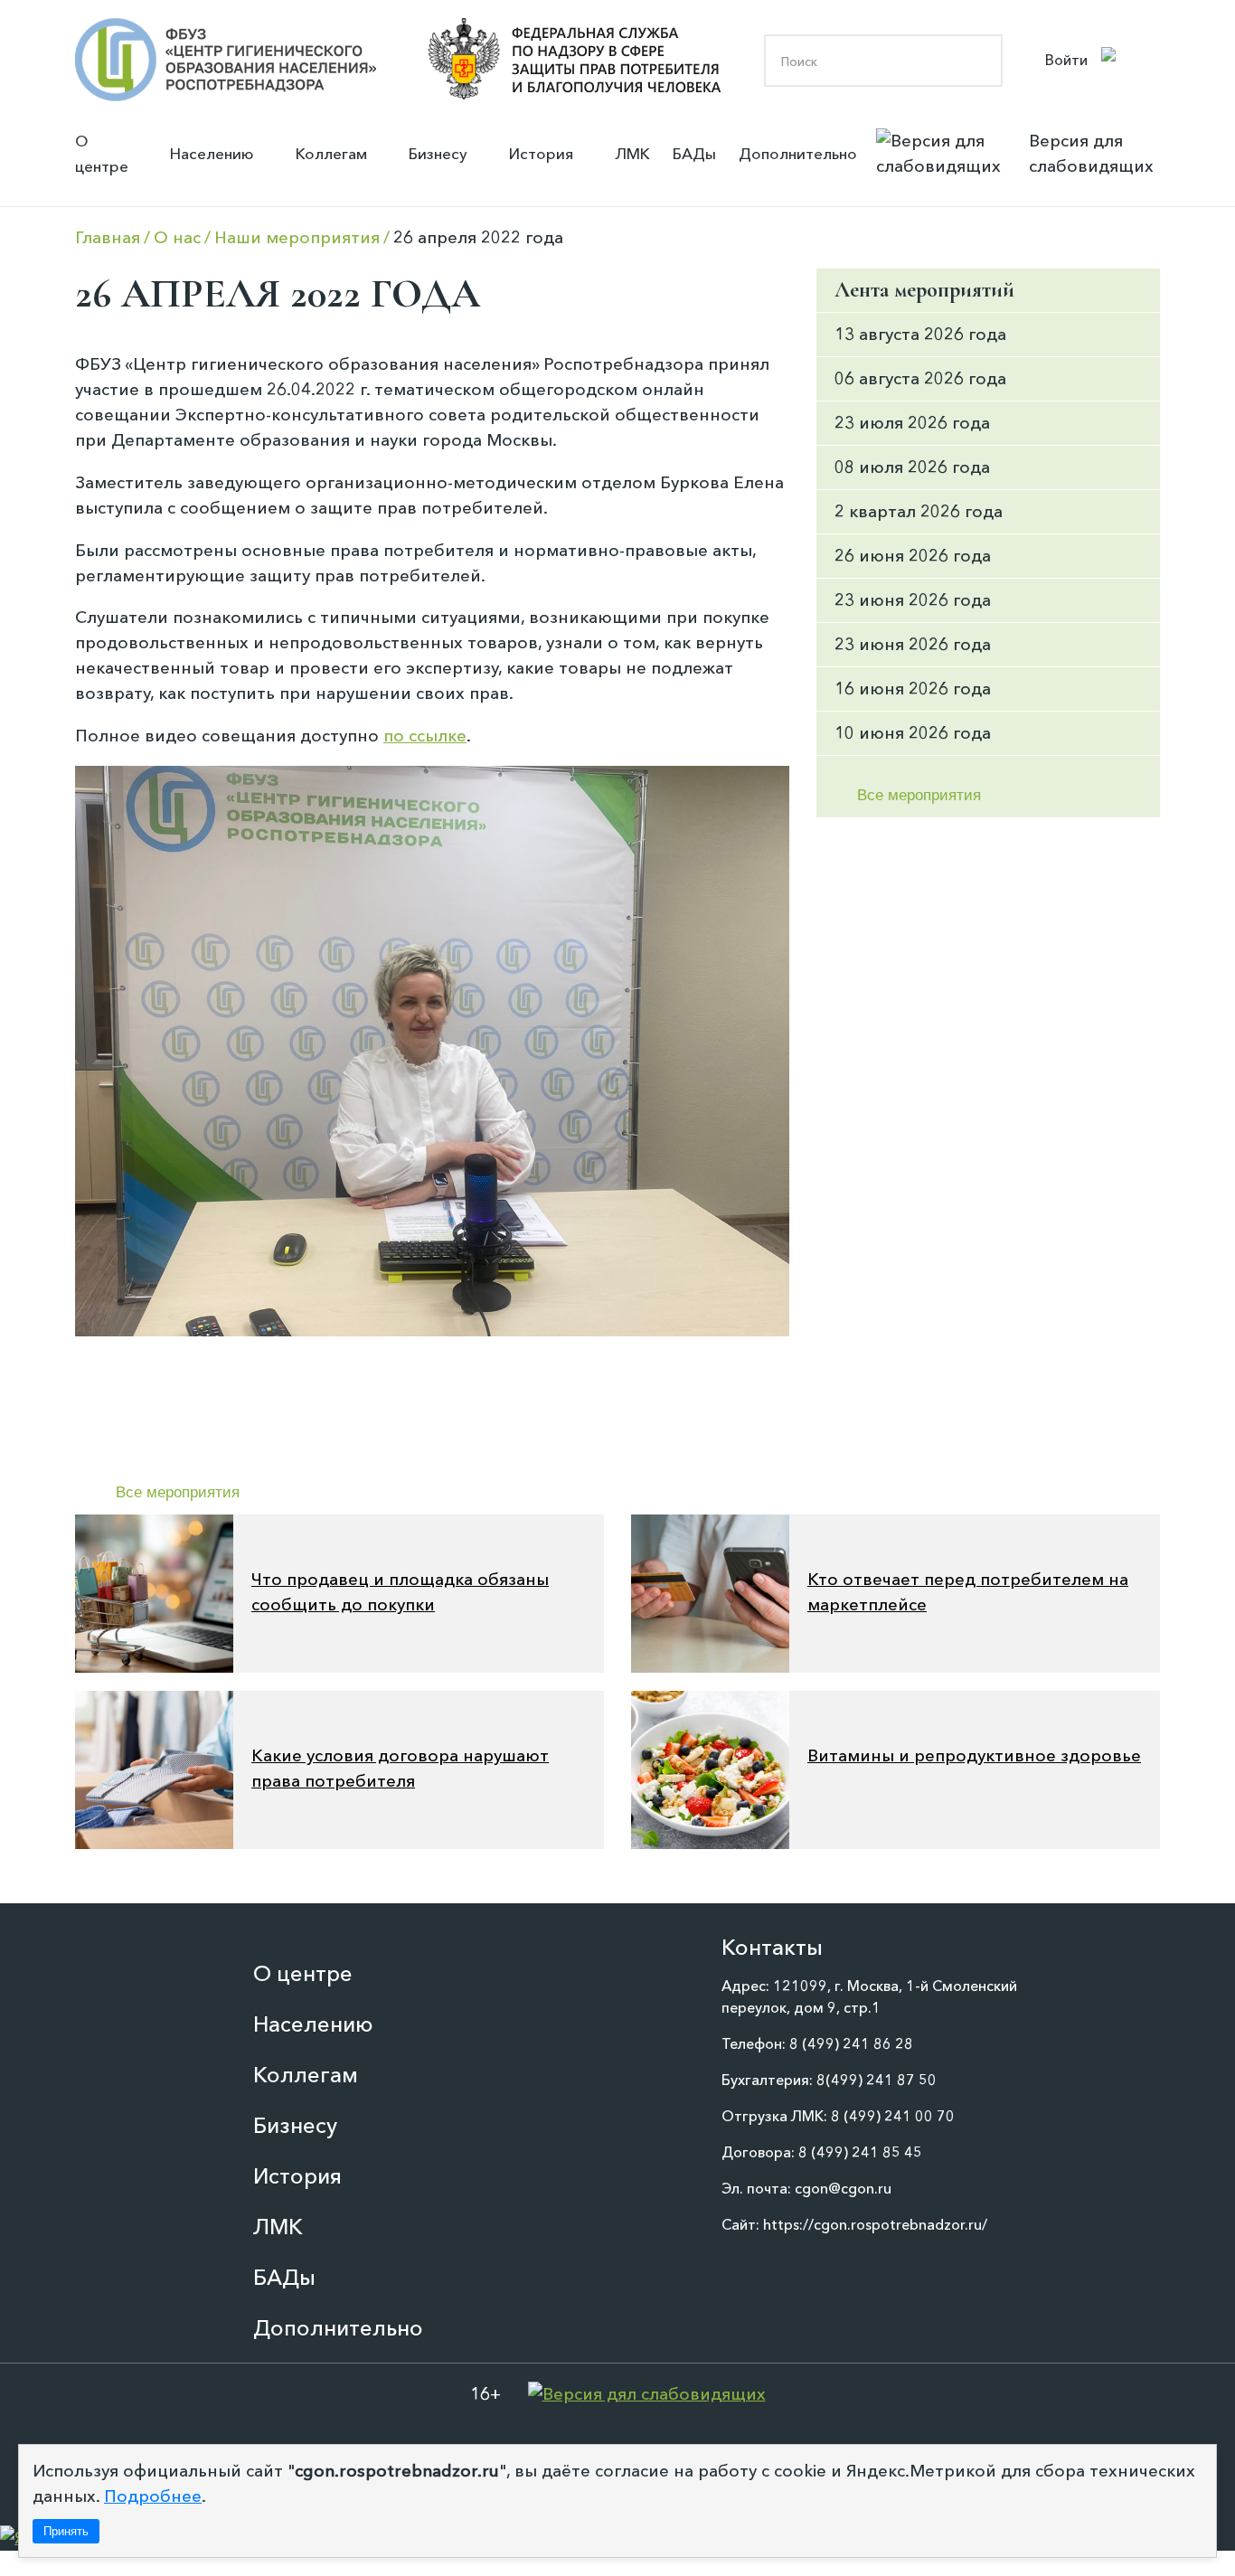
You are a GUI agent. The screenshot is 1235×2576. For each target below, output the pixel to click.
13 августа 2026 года (920, 334)
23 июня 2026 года (913, 600)
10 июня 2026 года (913, 733)
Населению (212, 153)
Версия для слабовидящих (1091, 153)
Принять (66, 2531)
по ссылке (425, 736)
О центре (102, 153)
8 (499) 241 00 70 (893, 2116)
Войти (1066, 60)
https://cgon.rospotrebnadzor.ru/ (875, 2224)
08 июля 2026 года (912, 467)
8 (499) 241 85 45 (860, 2152)
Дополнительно (798, 153)
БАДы (694, 153)
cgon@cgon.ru (843, 2188)
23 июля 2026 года (912, 423)
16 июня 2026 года (913, 689)
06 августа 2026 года (920, 378)
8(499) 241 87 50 (877, 2080)
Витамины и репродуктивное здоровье (974, 1755)
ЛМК (632, 153)
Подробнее (153, 2496)
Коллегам (331, 153)
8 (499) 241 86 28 (851, 2043)
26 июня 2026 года (913, 556)
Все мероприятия (178, 1492)
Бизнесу (438, 153)
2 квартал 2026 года (919, 511)
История (541, 153)
